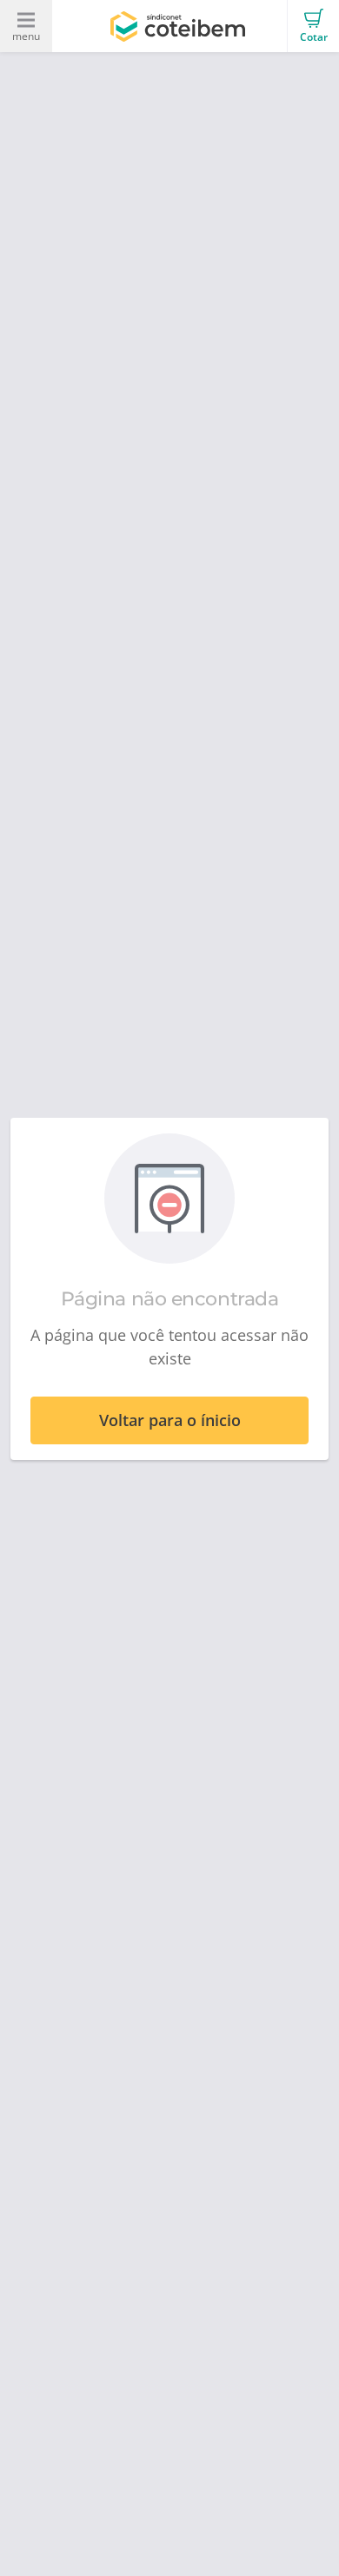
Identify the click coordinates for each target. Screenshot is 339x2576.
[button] (313, 26)
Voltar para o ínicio (170, 1420)
